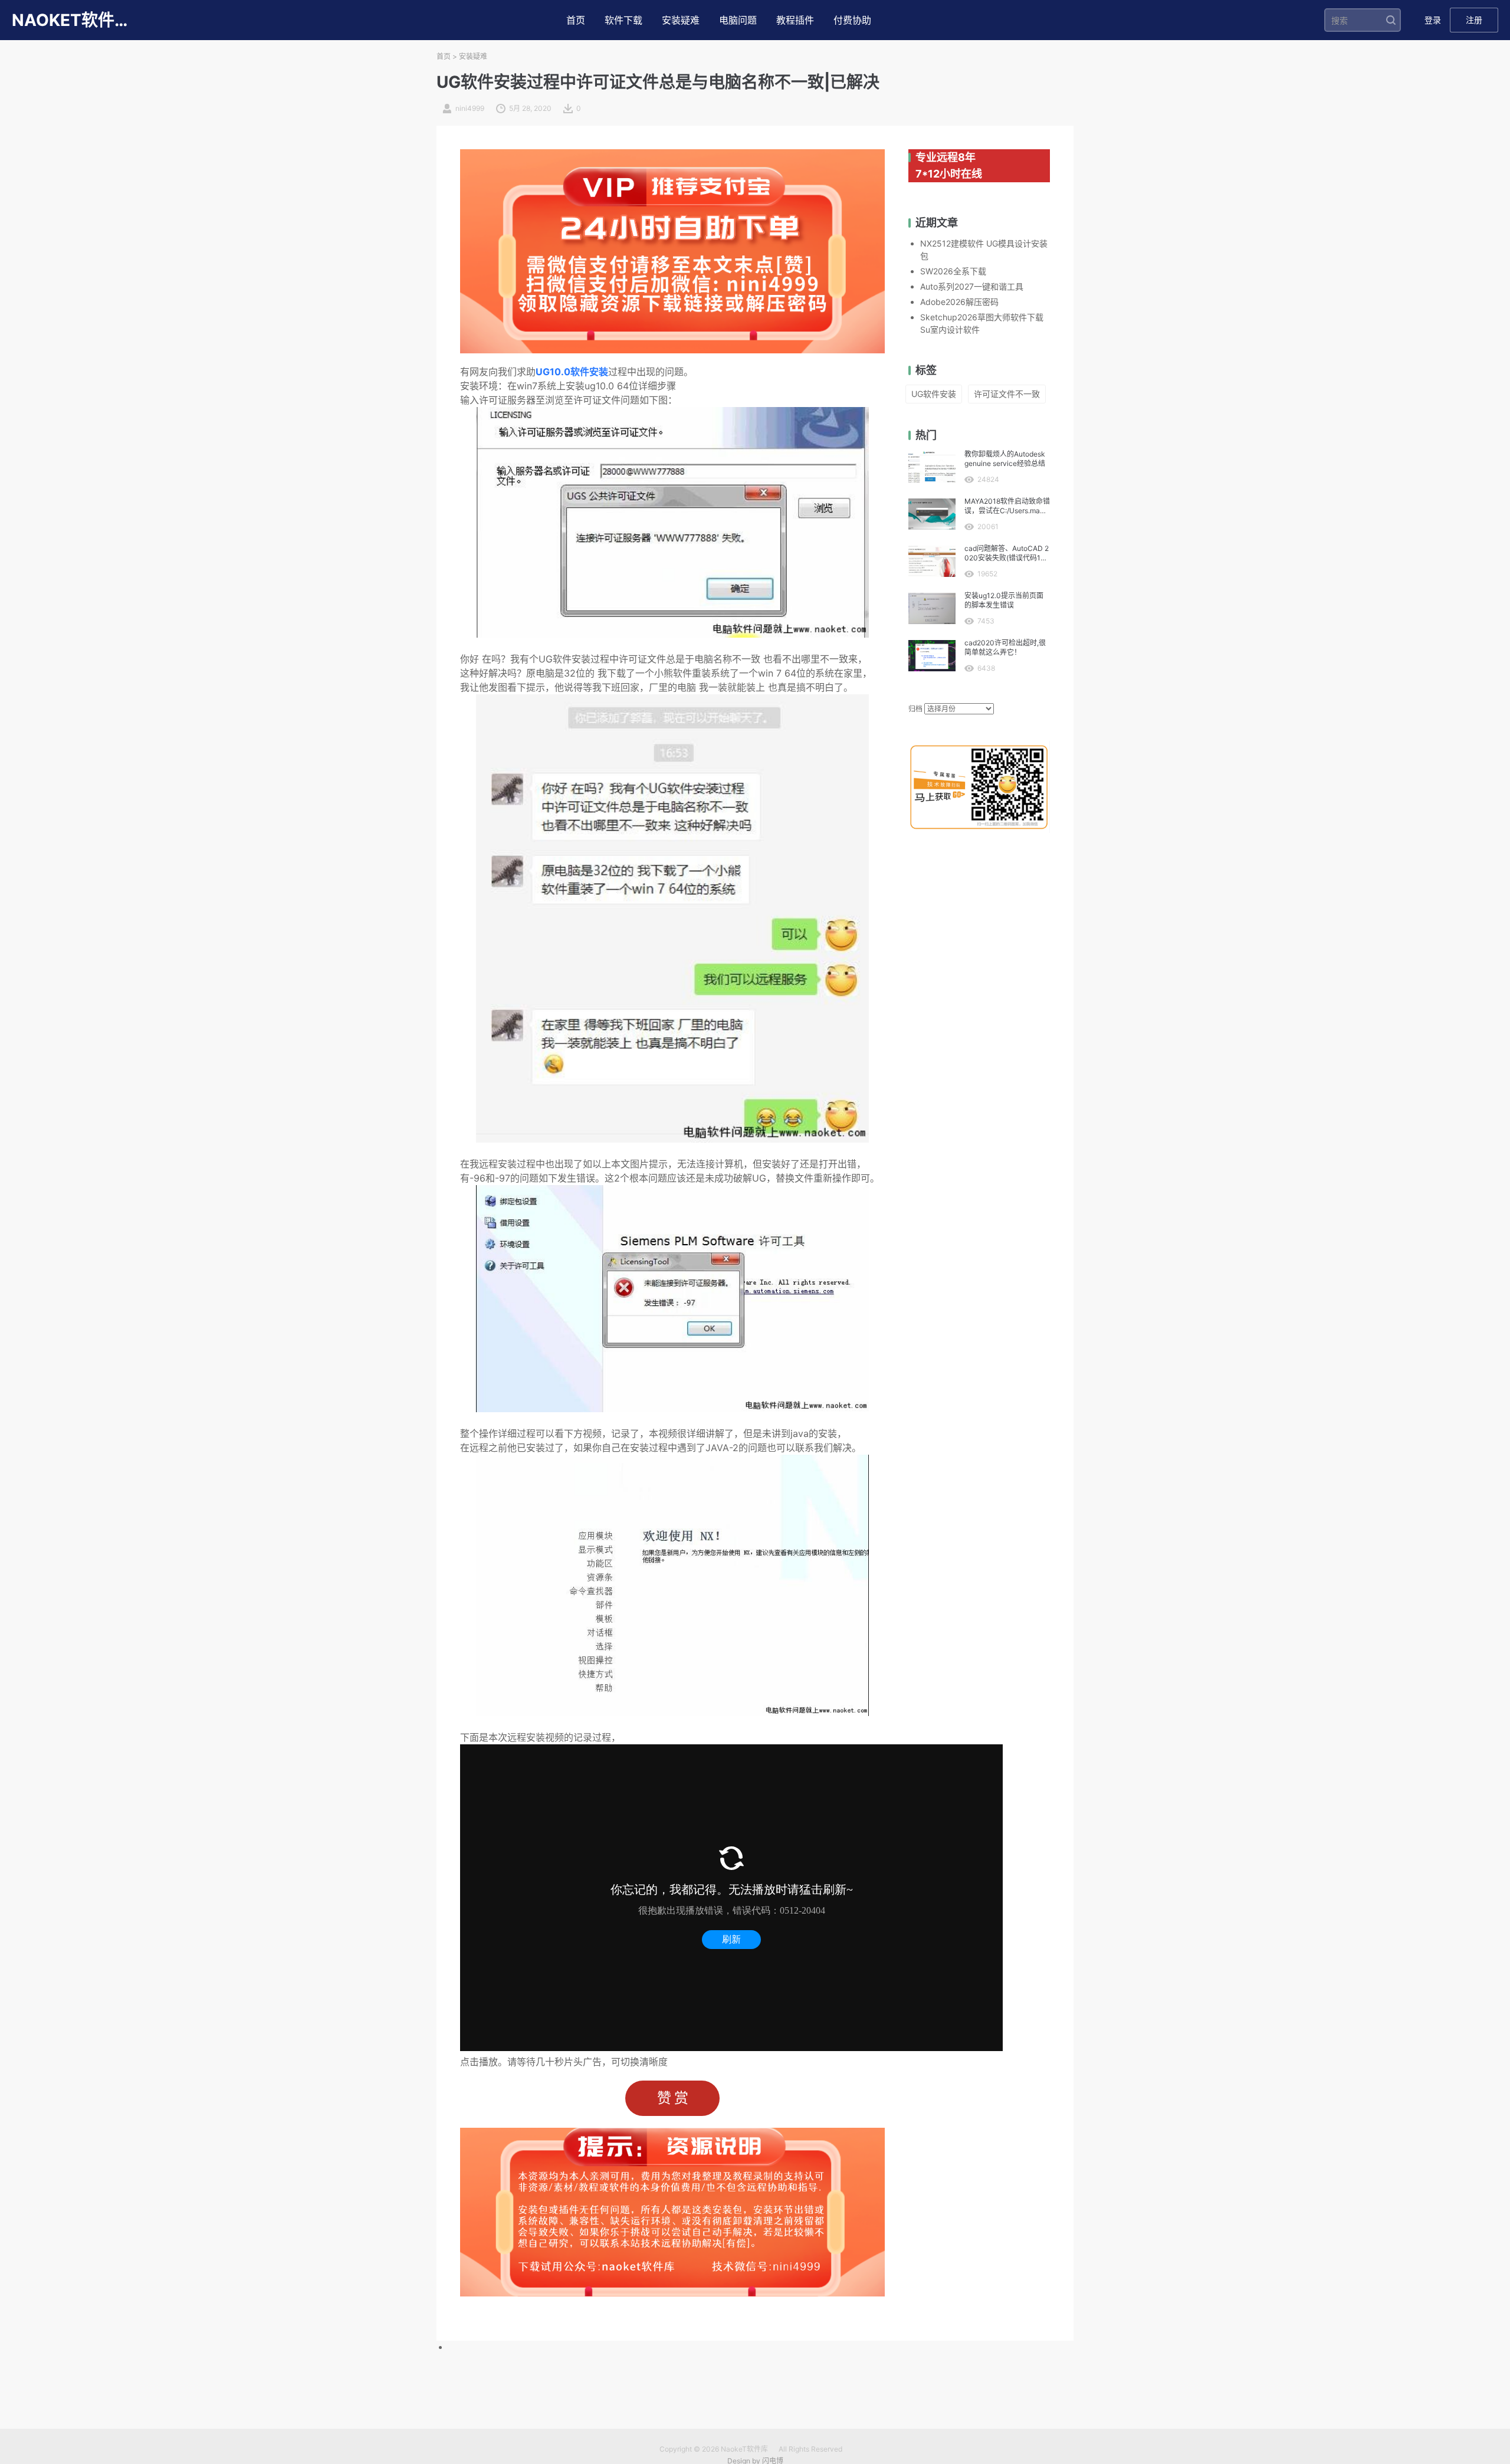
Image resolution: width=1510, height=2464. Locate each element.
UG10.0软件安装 (572, 372)
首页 (576, 20)
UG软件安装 (934, 394)
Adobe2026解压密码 (959, 302)
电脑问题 (738, 20)
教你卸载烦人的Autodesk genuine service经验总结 (1005, 459)
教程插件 (795, 20)
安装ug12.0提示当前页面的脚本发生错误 (1004, 600)
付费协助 (852, 20)
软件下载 (623, 20)
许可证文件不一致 (1007, 394)
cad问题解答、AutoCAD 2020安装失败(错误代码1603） (1007, 553)
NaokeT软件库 (744, 2449)
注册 (1474, 20)
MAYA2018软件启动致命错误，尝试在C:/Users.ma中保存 (1007, 506)
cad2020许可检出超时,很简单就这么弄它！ (1005, 647)
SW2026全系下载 (953, 271)
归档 (915, 709)
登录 (1433, 20)
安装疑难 (681, 20)
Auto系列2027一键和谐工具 (972, 286)
